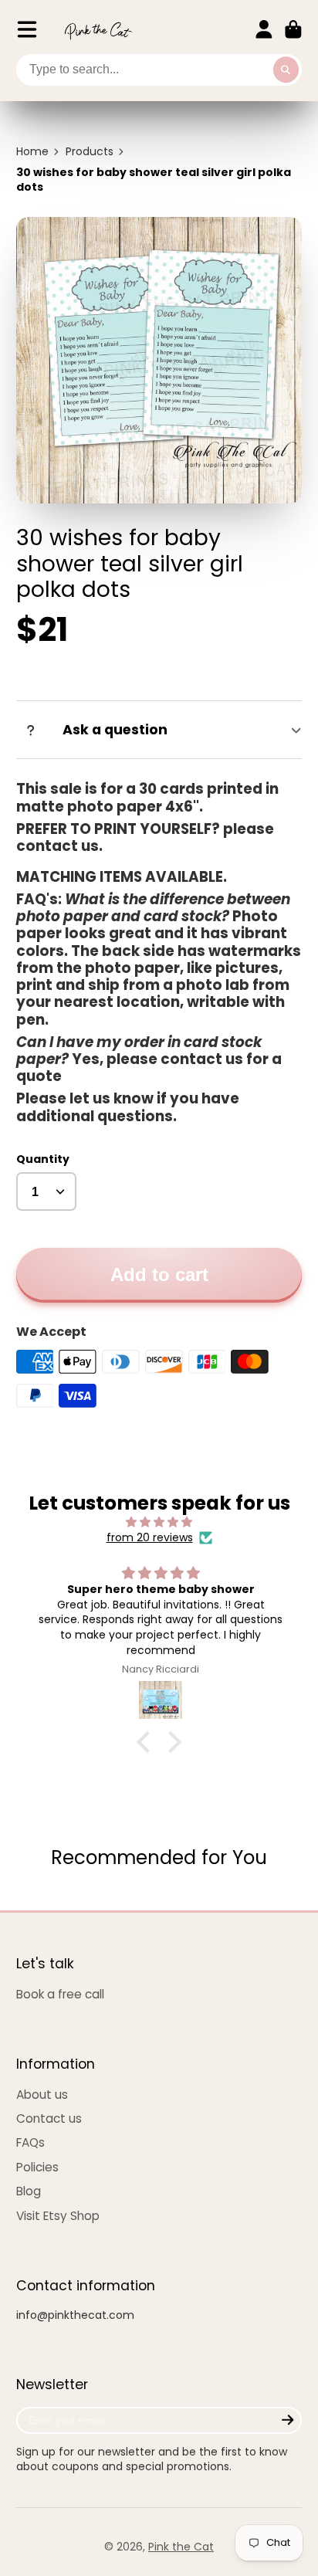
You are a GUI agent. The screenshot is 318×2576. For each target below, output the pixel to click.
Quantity (43, 1159)
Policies (37, 2167)
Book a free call (60, 1994)
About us (42, 2095)
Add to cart (159, 1274)
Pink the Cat (181, 2547)
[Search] (286, 70)
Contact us (49, 2118)
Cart (293, 29)
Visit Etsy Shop (58, 2216)
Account (264, 29)
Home (32, 152)
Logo (98, 30)
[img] (159, 1522)
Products (90, 152)
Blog (29, 2191)
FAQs (30, 2142)
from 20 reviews (150, 1538)
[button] (147, 1742)
